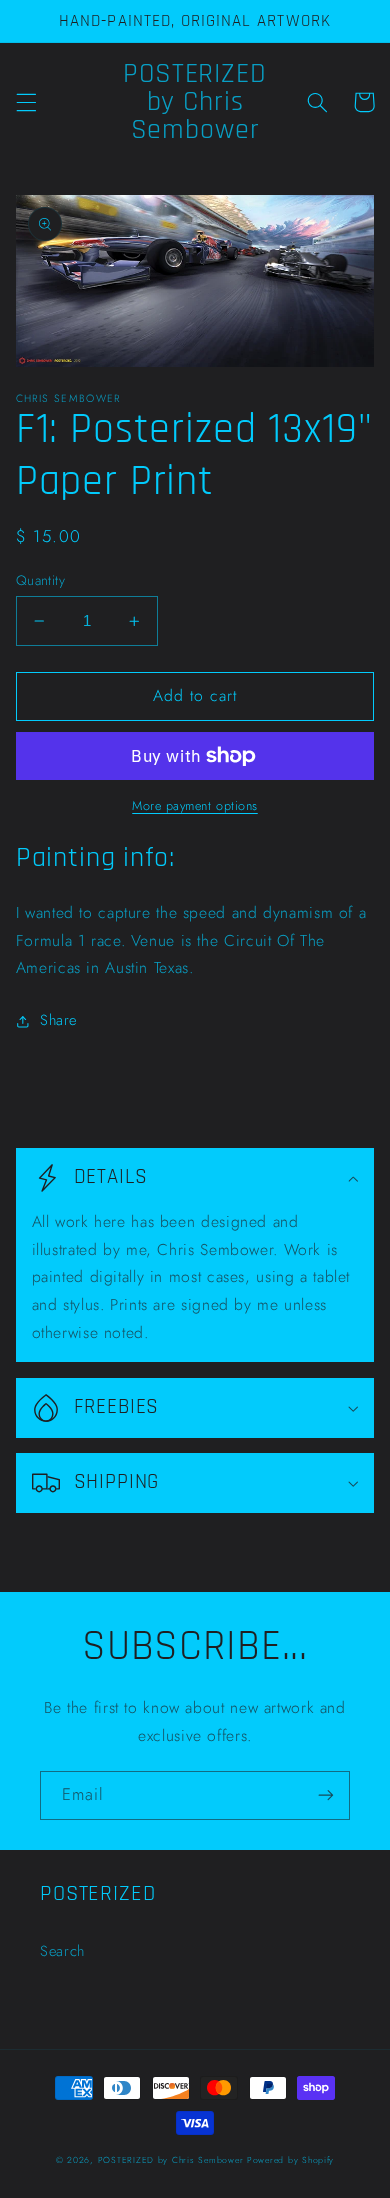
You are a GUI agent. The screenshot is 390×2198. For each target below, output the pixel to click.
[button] (26, 102)
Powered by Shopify (290, 2160)
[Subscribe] (326, 1795)
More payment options (195, 806)
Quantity (40, 580)
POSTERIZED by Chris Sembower (171, 2160)
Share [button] (58, 1020)
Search (62, 1951)
